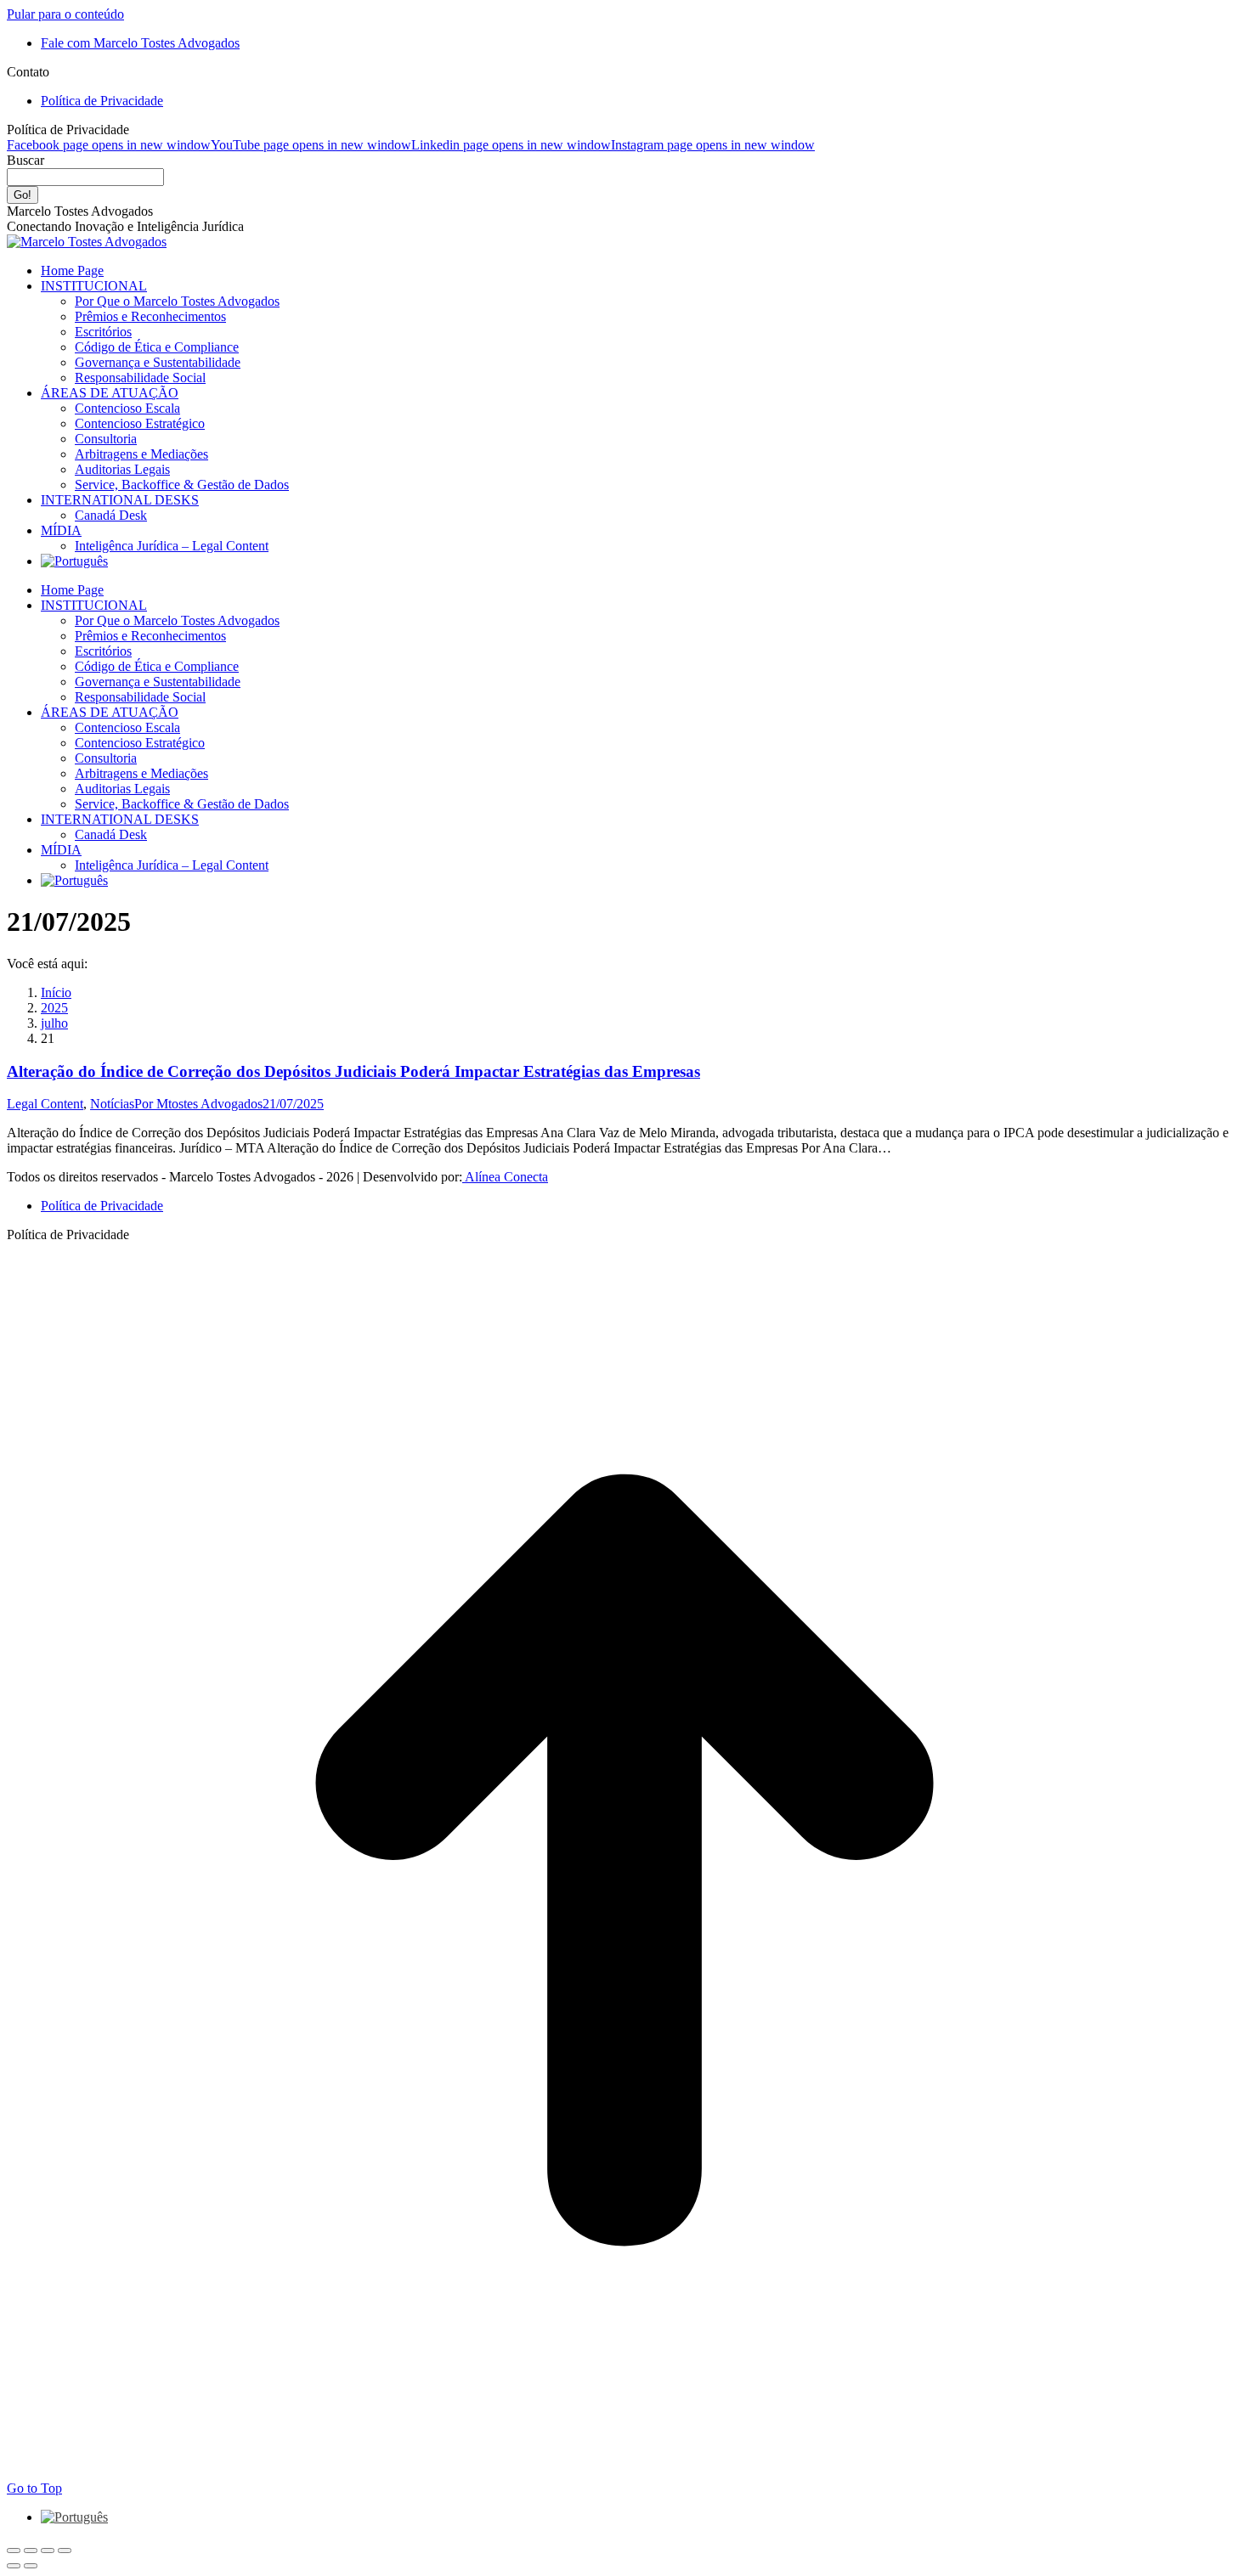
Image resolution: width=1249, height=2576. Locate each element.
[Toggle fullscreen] (48, 2551)
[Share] (31, 2551)
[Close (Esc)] (14, 2551)
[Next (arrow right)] (31, 2566)
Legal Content (45, 1104)
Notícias (112, 1104)
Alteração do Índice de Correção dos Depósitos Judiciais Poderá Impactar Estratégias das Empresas (353, 1071)
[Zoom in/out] (65, 2551)
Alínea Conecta (505, 1177)
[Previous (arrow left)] (14, 2566)
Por (198, 1104)
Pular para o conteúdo (65, 14)
